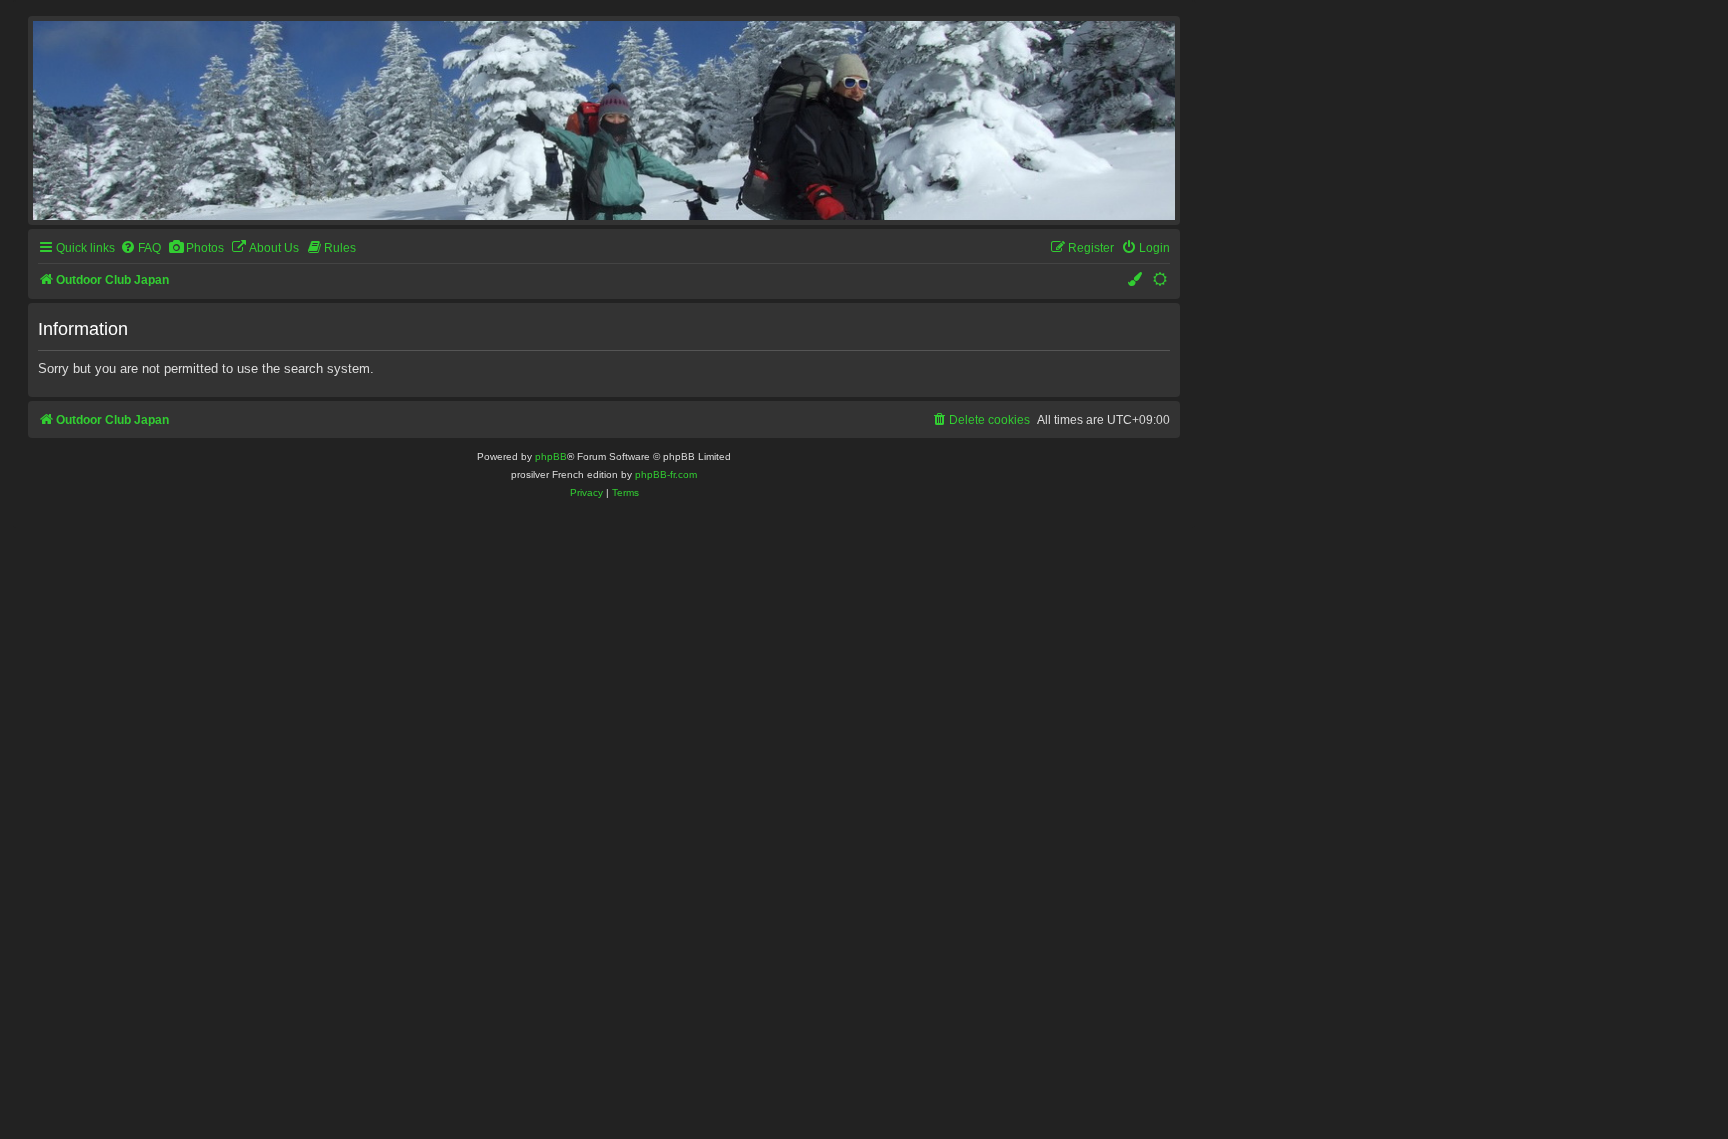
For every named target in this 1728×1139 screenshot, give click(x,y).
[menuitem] (140, 248)
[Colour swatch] (1136, 280)
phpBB (551, 456)
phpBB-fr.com (666, 474)
